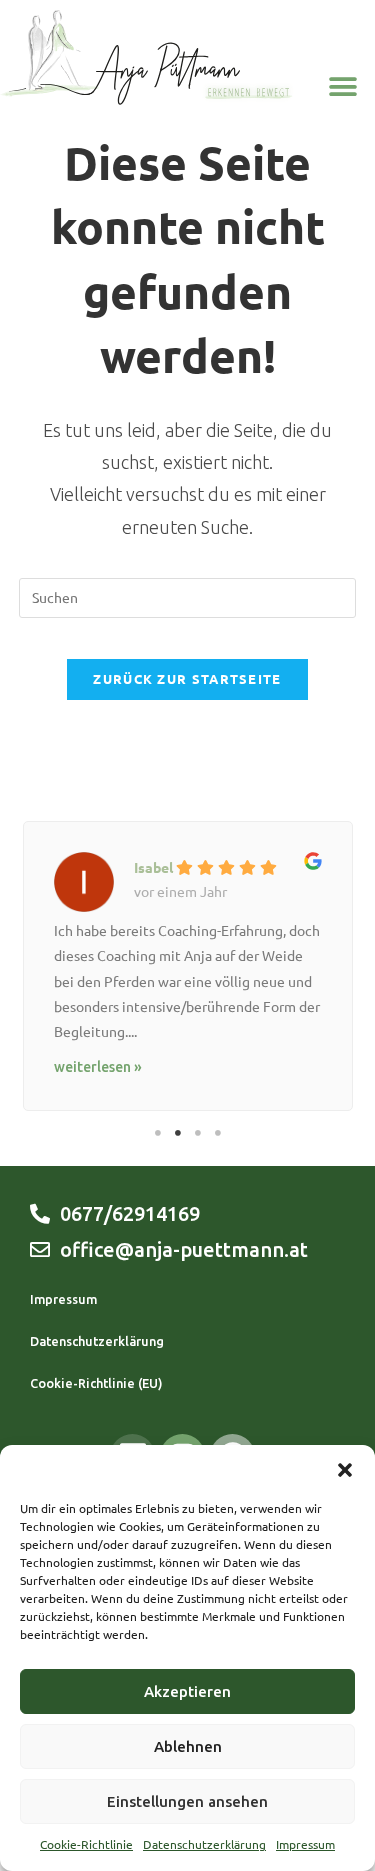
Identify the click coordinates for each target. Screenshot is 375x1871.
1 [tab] (158, 1133)
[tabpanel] (187, 961)
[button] (345, 1470)
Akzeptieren (187, 1691)
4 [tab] (218, 1133)
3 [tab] (198, 1133)
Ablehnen (188, 1746)
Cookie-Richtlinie (86, 1844)
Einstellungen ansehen (187, 1801)
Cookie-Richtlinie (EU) (96, 1383)
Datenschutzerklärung (204, 1844)
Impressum (305, 1844)
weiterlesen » (98, 1067)
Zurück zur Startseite (187, 679)
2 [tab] (178, 1133)
